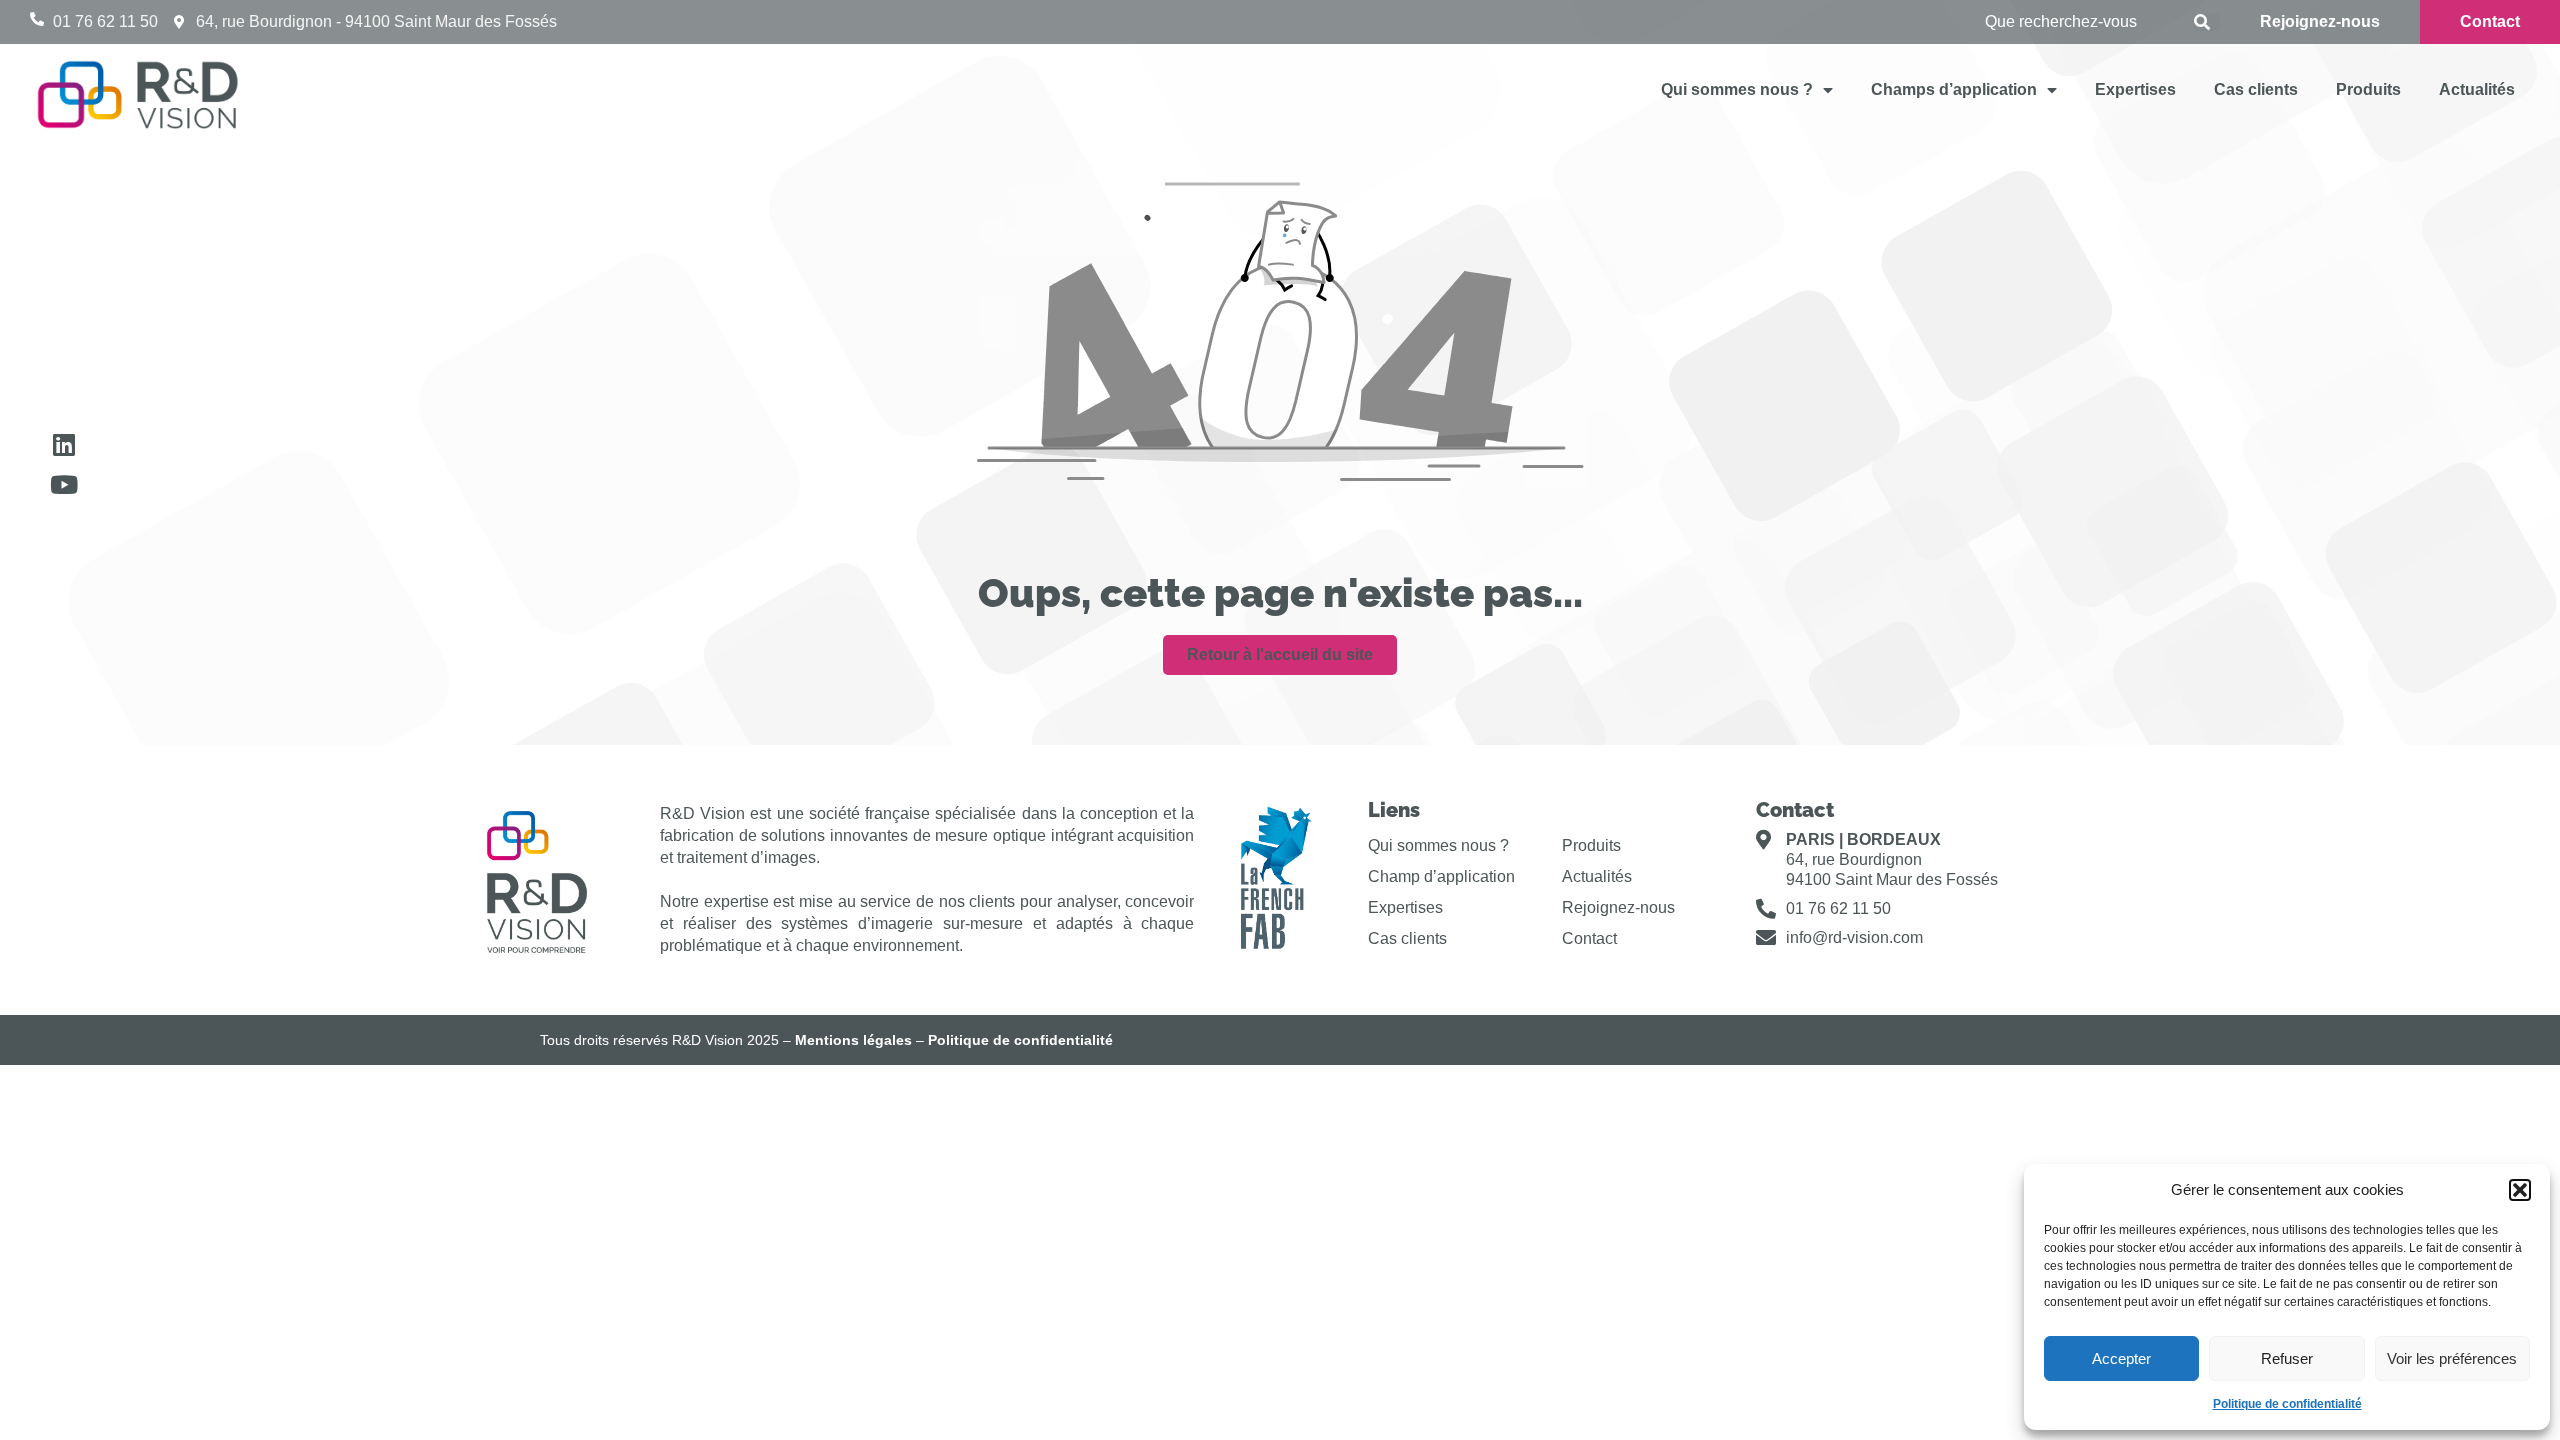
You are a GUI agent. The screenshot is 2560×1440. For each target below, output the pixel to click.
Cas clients (2256, 89)
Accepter (2121, 1358)
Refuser (2287, 1358)
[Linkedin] (63, 444)
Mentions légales (853, 1040)
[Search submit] (2207, 22)
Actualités (2477, 89)
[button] (2520, 1190)
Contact (1589, 938)
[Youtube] (63, 484)
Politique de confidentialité (2287, 1404)
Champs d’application (1954, 89)
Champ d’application (1441, 876)
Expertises (2135, 89)
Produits (2368, 89)
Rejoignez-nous (1618, 907)
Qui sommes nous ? (1737, 89)
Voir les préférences (2452, 1358)
